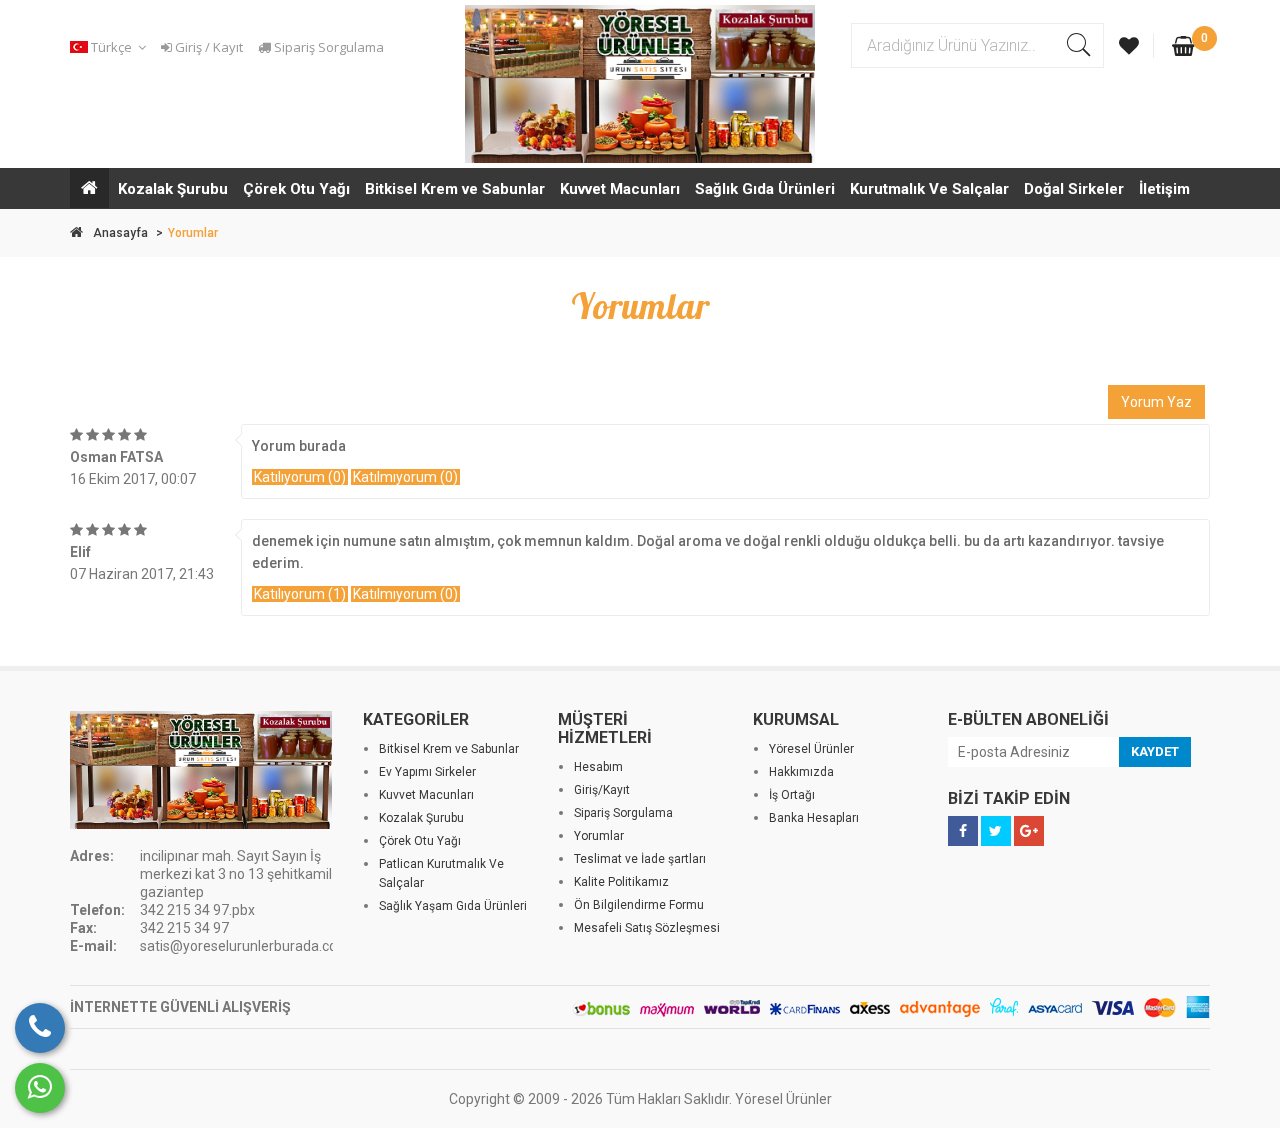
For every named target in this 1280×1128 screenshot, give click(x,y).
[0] (1183, 48)
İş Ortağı (792, 795)
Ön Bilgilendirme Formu (639, 905)
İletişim (1164, 189)
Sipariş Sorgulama (327, 47)
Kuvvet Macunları (620, 189)
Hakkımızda (801, 772)
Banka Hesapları (814, 818)
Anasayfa (120, 233)
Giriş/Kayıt (602, 790)
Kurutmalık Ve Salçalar (929, 189)
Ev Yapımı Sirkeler (427, 772)
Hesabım (598, 767)
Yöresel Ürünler (811, 749)
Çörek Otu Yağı (296, 189)
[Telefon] (40, 1028)
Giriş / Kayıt (207, 47)
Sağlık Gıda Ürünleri (765, 189)
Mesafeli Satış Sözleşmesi (647, 928)
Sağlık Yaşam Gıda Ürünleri (453, 906)
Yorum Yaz (1156, 402)
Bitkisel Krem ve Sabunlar (455, 189)
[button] (111, 47)
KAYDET (1155, 751)
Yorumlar (599, 836)
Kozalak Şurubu (173, 189)
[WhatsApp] (40, 1088)
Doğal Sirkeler (1074, 189)
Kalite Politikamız (621, 882)
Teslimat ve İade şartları (640, 859)
